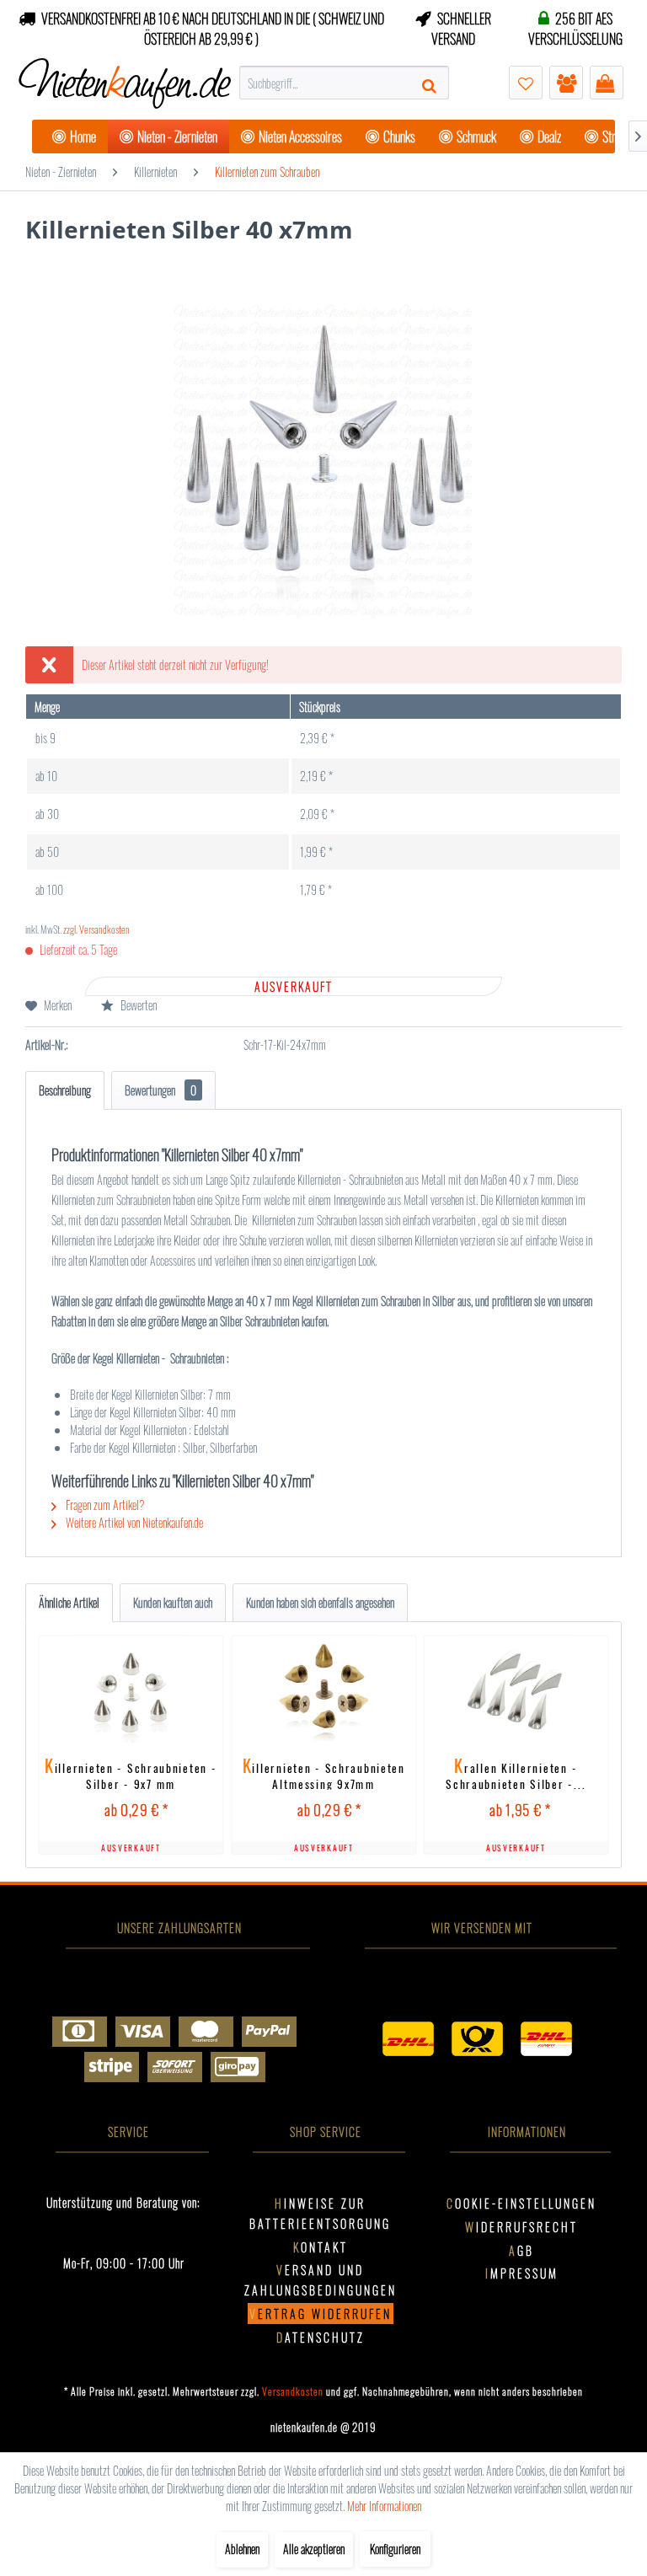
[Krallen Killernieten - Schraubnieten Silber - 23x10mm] (516, 1692)
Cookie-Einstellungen (521, 2203)
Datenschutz (321, 2337)
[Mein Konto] (566, 83)
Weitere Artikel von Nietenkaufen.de (133, 1522)
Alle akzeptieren (314, 2549)
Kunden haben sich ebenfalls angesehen (320, 1602)
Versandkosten (293, 2391)
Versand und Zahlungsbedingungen (321, 2280)
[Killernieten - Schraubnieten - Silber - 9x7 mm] (131, 1692)
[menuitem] (345, 83)
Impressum (522, 2273)
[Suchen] (431, 83)
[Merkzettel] (526, 83)
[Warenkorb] (607, 83)
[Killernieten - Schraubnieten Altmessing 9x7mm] (323, 1692)
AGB (521, 2250)
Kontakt (321, 2247)
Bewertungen (160, 1090)
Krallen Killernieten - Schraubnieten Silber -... (516, 1773)
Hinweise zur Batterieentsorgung (320, 2213)
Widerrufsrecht (521, 2227)
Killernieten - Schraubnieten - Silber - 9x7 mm (131, 1773)
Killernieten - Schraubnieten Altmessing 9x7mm (324, 1773)
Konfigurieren (395, 2549)
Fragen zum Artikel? (104, 1505)
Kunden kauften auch (173, 1602)
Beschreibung (65, 1090)
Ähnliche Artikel (69, 1602)
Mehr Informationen (384, 2506)
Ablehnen (242, 2549)
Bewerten (137, 1005)
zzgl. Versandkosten (96, 929)
